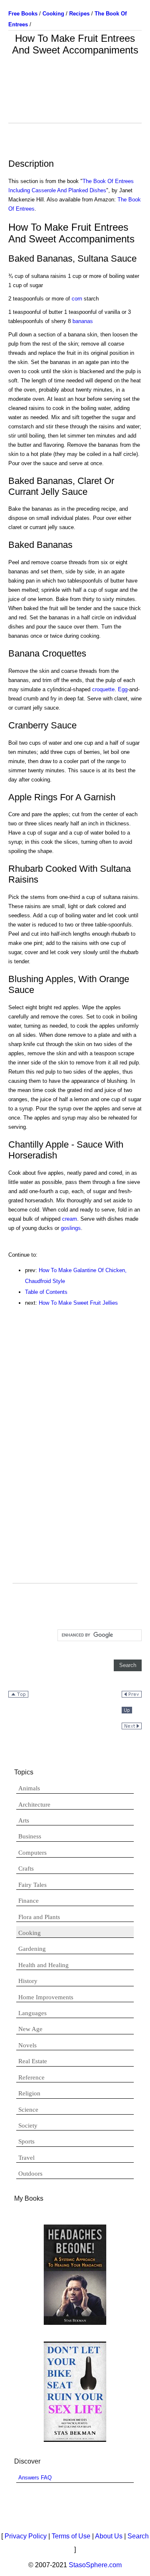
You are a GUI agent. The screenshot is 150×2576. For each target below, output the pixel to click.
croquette (103, 689)
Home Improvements (46, 1997)
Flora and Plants (39, 1917)
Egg (123, 689)
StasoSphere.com (95, 2565)
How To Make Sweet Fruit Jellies (78, 1303)
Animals (29, 1788)
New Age (30, 2029)
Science (28, 2110)
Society (28, 2125)
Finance (29, 1901)
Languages (32, 2013)
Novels (27, 2045)
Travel (26, 2158)
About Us (109, 2536)
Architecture (34, 1805)
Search (138, 2536)
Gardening (32, 1949)
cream (70, 1219)
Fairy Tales (32, 1885)
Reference (31, 2077)
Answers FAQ (35, 2478)
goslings (71, 1228)
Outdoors (30, 2174)
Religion (29, 2093)
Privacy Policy (26, 2536)
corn (77, 299)
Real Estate (33, 2061)
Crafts (26, 1868)
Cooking (30, 1933)
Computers (32, 1853)
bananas (83, 321)
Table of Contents (46, 1292)
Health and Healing (44, 1965)
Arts (24, 1820)
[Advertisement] (75, 102)
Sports (26, 2141)
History (28, 1981)
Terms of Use (71, 2536)
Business (30, 1836)
